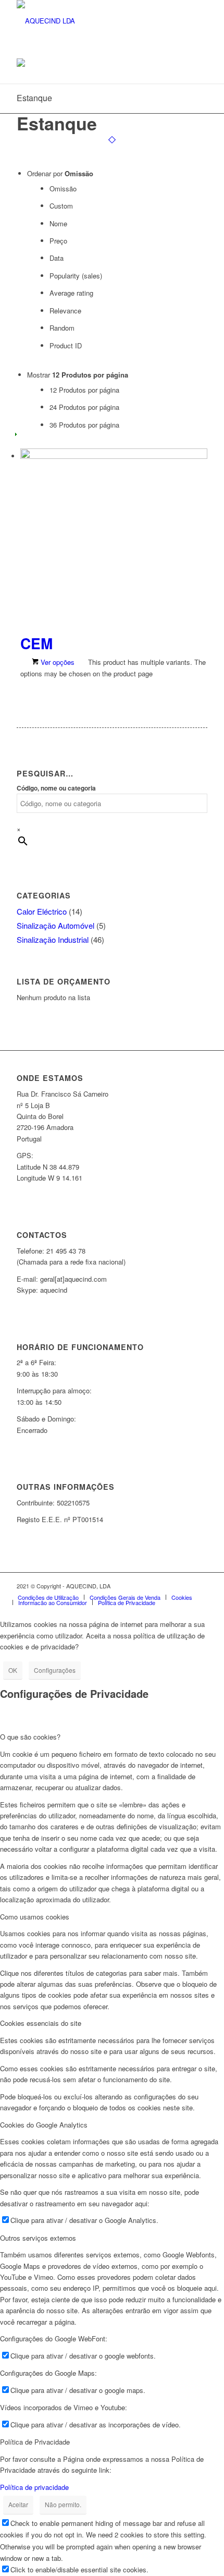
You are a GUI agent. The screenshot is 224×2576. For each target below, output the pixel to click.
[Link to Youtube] (184, 1586)
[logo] (93, 21)
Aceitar (18, 2504)
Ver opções (57, 662)
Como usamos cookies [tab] (35, 1917)
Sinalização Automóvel (55, 925)
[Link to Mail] (200, 1586)
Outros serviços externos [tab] (38, 2238)
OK (13, 1670)
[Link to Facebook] (137, 1586)
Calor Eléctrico (42, 911)
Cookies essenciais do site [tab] (41, 2023)
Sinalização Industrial (53, 939)
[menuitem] (48, 1597)
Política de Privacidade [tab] (35, 2442)
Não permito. (63, 2504)
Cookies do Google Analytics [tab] (44, 2125)
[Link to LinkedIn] (168, 1586)
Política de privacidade (34, 2487)
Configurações (55, 1670)
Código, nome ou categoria (56, 788)
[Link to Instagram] (153, 1586)
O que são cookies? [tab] (30, 1737)
